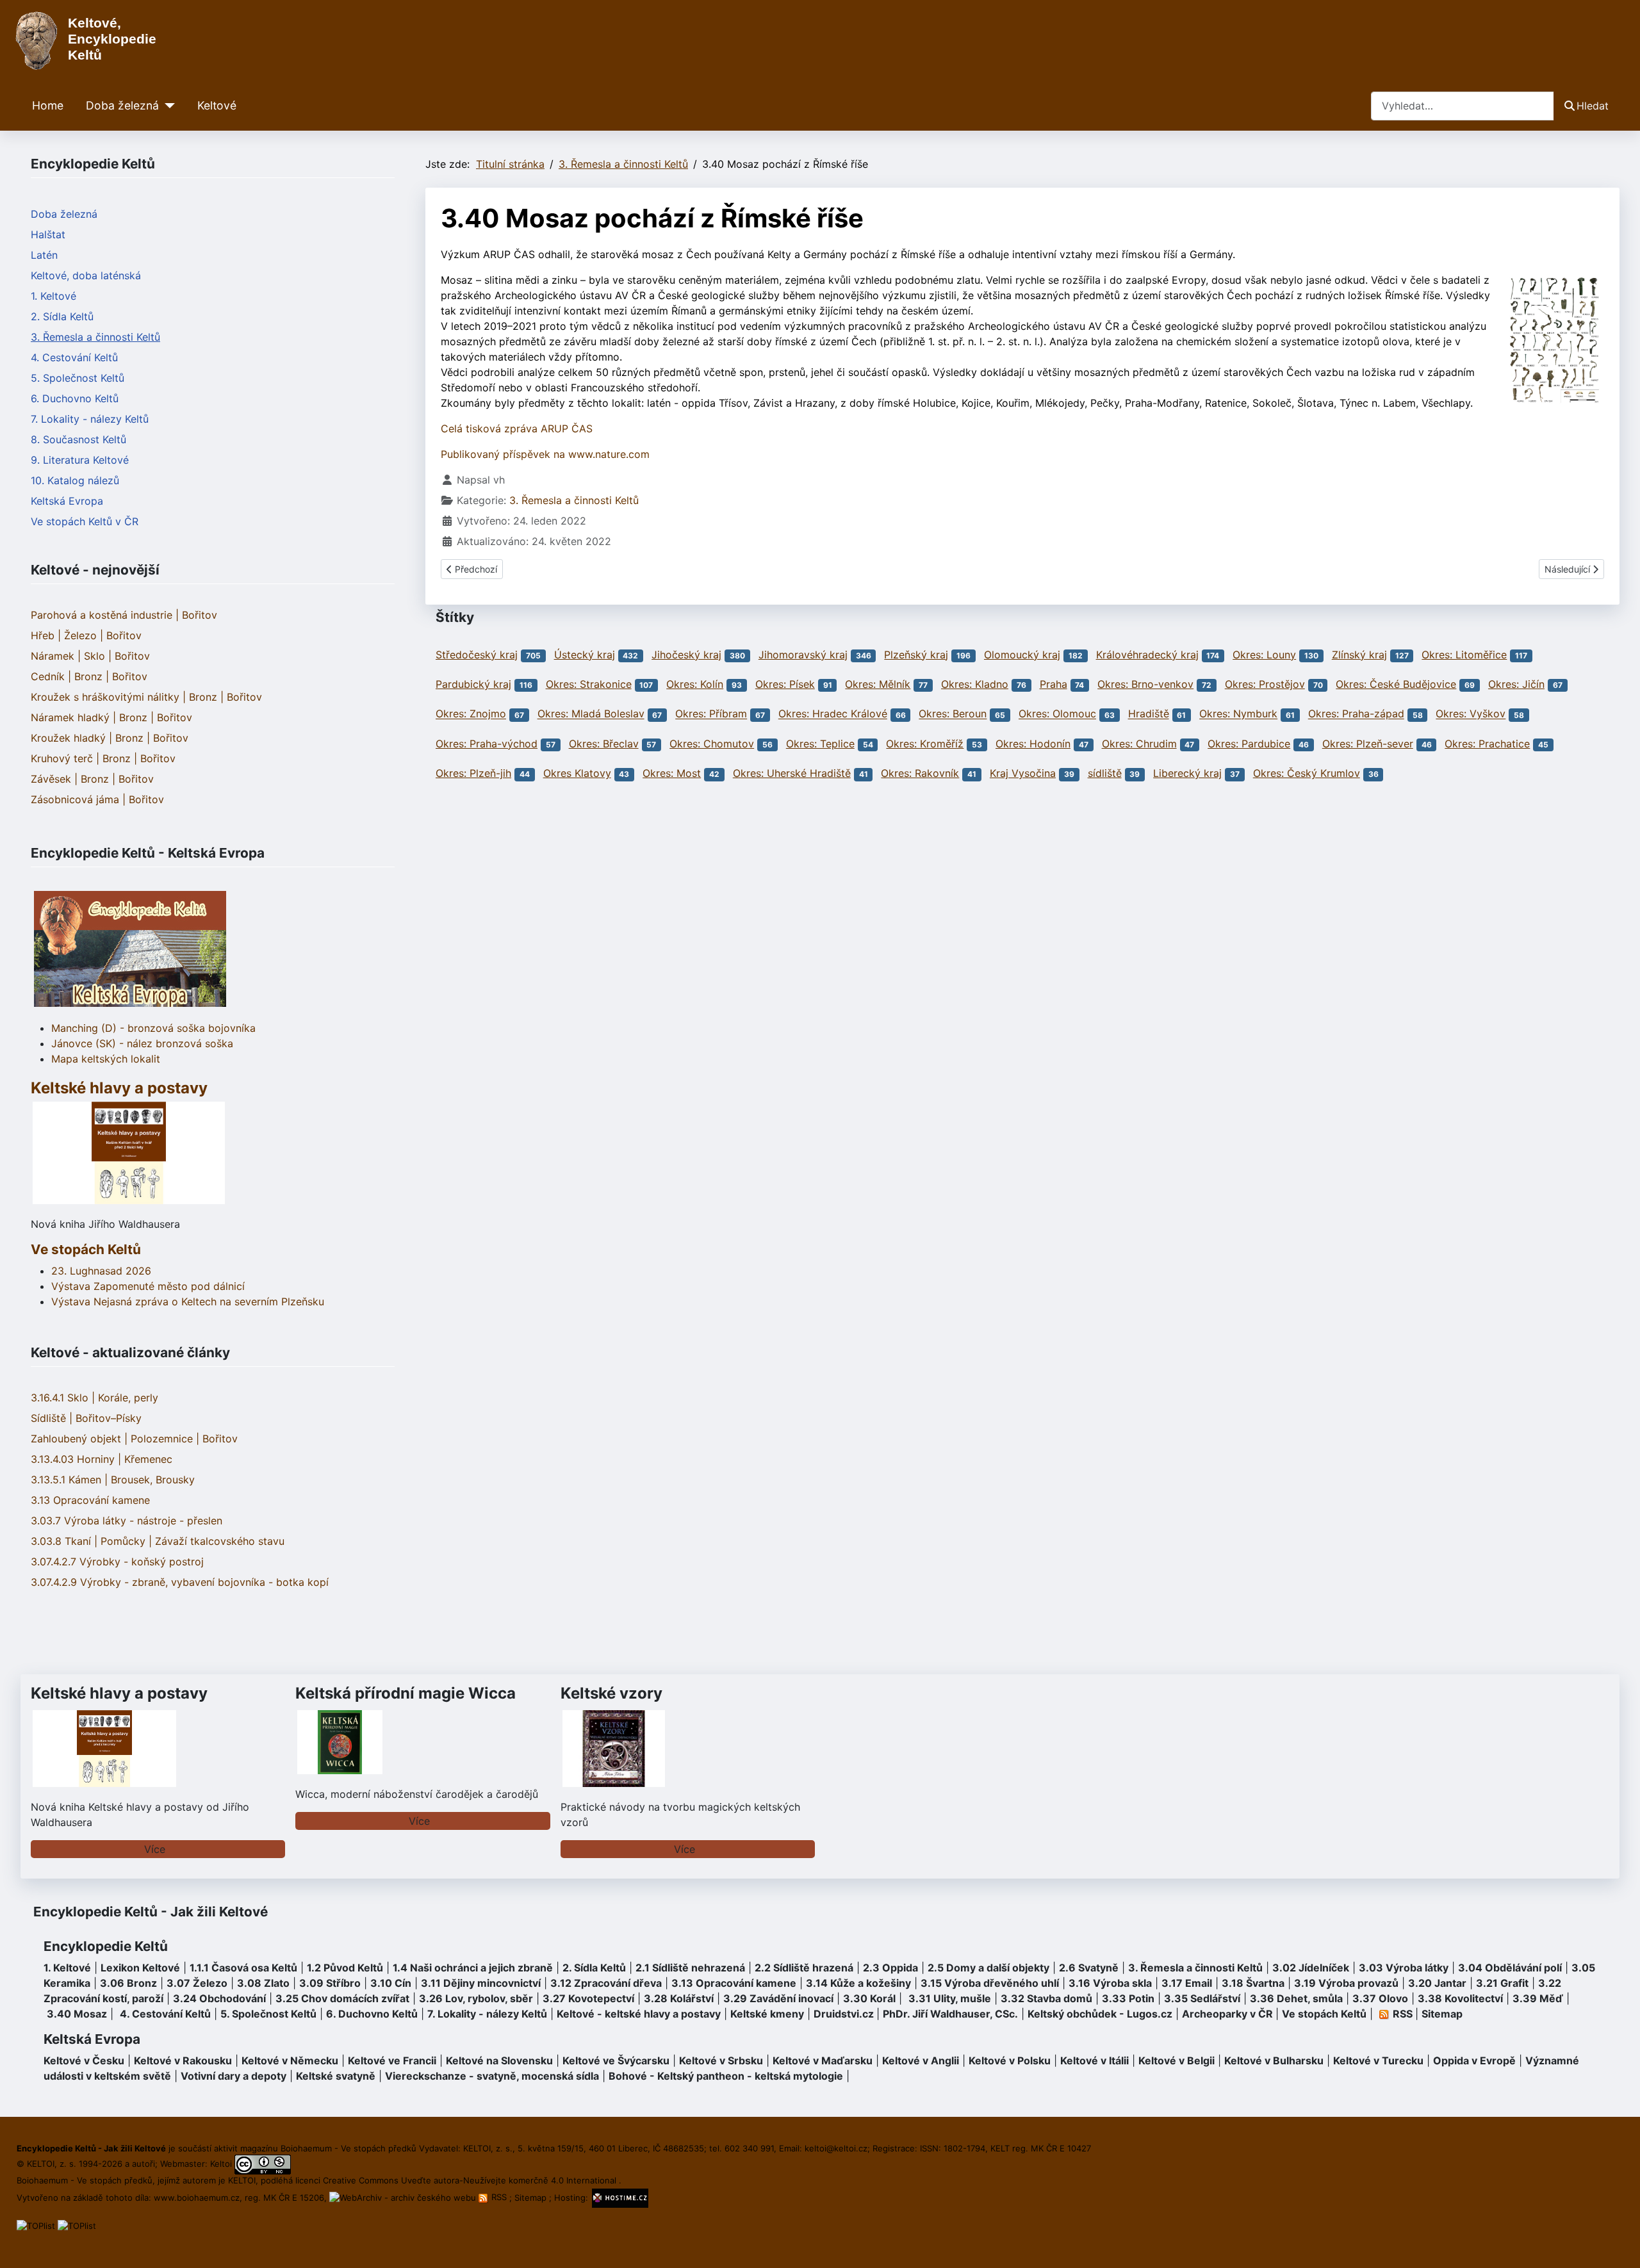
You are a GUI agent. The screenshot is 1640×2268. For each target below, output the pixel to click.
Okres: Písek (785, 684)
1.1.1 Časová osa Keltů (243, 1968)
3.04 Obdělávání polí (1510, 1968)
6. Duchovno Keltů (75, 398)
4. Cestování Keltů (74, 357)
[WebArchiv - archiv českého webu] (404, 2197)
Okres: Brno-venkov (1145, 684)
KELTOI (242, 2180)
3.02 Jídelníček (1311, 1968)
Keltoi (221, 2164)
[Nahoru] (1618, 2244)
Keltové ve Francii (392, 2060)
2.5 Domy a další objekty (988, 1968)
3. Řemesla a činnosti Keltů (95, 337)
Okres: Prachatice (1487, 744)
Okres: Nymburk (1238, 714)
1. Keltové (53, 296)
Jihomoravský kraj (803, 655)
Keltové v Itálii (1095, 2060)
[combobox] (1463, 106)
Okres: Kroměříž (925, 744)
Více (155, 1849)
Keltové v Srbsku (721, 2060)
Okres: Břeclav (604, 744)
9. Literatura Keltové (80, 460)
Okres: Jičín (1516, 684)
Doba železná (122, 105)
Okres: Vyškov (1471, 714)
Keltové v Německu (290, 2060)
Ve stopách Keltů (86, 1249)
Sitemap (1442, 2014)
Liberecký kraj (1187, 773)
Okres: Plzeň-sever (1368, 744)
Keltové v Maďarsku (823, 2060)
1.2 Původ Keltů (345, 1968)
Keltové (217, 105)
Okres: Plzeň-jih (473, 773)
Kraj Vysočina (1023, 773)
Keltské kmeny (767, 2014)
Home (48, 105)
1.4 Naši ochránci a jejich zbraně (473, 1968)
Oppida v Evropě (1474, 2060)
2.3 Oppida (890, 1968)
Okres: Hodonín (1033, 744)
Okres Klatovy (577, 773)
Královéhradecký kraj (1147, 655)
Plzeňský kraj (916, 655)
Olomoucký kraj (1022, 655)
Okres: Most (672, 773)
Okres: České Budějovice (1396, 684)
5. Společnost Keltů (78, 378)
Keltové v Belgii (1177, 2060)
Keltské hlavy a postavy (119, 1693)
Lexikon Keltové (140, 1968)
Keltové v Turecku (1378, 2060)
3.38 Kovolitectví (1460, 1998)
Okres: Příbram (711, 714)
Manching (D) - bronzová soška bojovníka (153, 1028)
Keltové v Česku (84, 2060)
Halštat (48, 234)
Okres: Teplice (820, 744)
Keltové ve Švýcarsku (616, 2060)
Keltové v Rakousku (183, 2060)
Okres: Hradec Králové (833, 714)
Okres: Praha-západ (1356, 714)
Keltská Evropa (67, 501)
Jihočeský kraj (686, 655)
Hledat (1593, 106)
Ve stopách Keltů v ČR (85, 521)
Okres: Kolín (695, 684)
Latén (44, 255)
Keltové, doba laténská (86, 275)
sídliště (1105, 773)
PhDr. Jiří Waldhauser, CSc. (950, 2014)
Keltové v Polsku (1010, 2060)
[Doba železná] (167, 106)
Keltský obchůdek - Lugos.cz (1100, 2014)
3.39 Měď (1538, 1998)
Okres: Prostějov (1265, 684)
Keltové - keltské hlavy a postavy (639, 2014)
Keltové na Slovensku (499, 2060)
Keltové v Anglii (921, 2060)
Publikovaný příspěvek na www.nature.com (545, 454)
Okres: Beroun (953, 714)
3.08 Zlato (263, 1983)
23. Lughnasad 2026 (101, 1271)
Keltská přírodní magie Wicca (406, 1693)
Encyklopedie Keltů (106, 1946)
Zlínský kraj (1359, 655)
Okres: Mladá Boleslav (591, 714)
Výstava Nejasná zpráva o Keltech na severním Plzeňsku (188, 1301)
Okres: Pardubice (1249, 744)
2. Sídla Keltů (62, 316)
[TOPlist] (36, 2225)
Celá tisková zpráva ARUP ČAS (517, 428)
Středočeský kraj (477, 655)
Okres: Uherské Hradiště (792, 773)
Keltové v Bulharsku (1274, 2060)
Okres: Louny (1264, 655)
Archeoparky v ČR (1227, 2014)
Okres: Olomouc (1057, 714)
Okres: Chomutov (712, 744)
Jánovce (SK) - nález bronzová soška (142, 1043)
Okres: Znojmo (471, 714)
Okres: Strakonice (589, 684)
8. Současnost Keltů (78, 439)
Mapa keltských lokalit (106, 1059)
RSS (499, 2197)
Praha (1054, 684)
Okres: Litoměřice (1464, 655)
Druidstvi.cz (844, 2014)
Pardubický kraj (473, 684)
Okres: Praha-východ (487, 744)
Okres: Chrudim (1139, 744)
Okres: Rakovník (920, 773)
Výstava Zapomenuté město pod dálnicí (148, 1286)
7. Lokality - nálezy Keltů (90, 419)
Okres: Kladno (975, 684)
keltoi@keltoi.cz (836, 2148)
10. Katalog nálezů (75, 480)
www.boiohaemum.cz (197, 2197)
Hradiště (1149, 714)
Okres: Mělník (878, 684)
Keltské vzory (611, 1693)
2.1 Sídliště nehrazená (690, 1968)
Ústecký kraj (585, 655)
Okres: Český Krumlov (1307, 773)
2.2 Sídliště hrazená (804, 1968)
